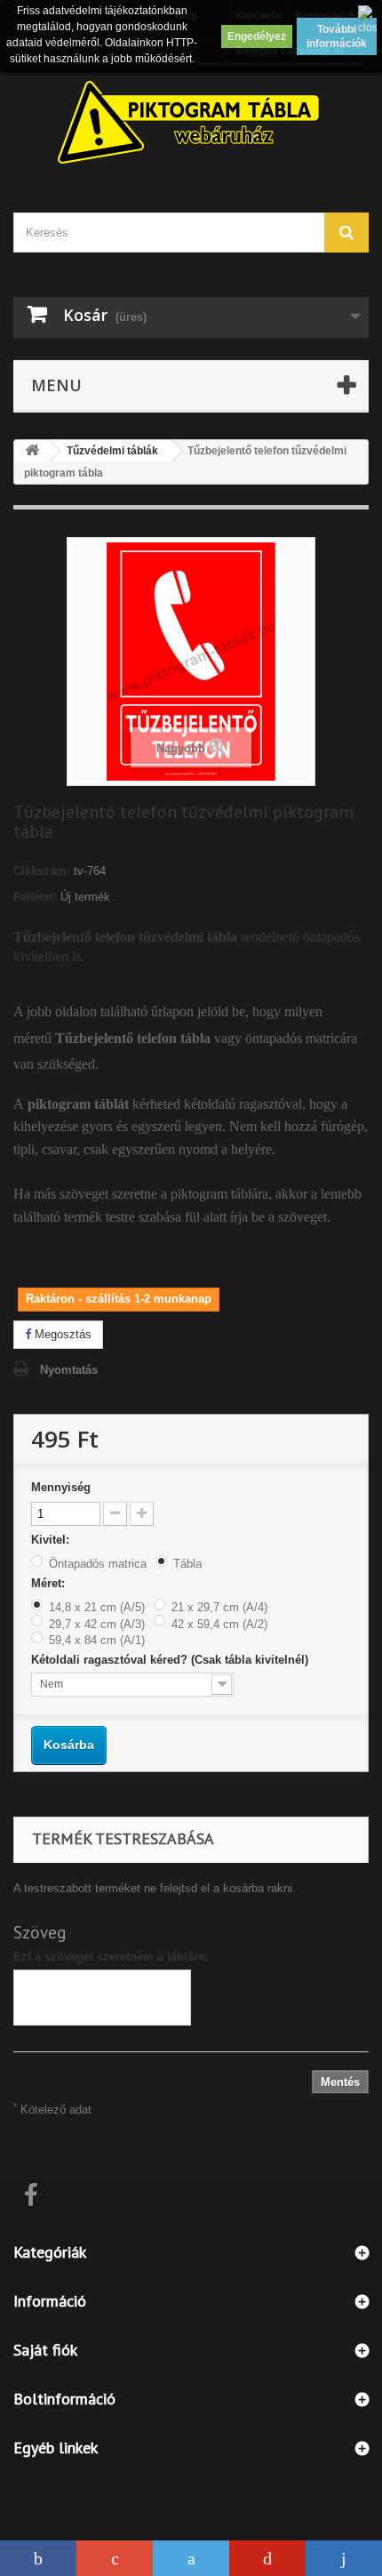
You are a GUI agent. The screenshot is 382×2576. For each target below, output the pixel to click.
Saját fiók (45, 2350)
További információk (337, 36)
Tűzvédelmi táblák (112, 451)
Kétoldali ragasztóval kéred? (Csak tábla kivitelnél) (171, 1660)
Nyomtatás (69, 1370)
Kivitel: (52, 1540)
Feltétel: (35, 897)
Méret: (50, 1583)
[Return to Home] (32, 451)
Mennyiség (61, 1487)
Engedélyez (257, 36)
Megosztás (61, 1334)
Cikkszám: (42, 871)
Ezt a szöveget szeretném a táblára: (111, 1957)
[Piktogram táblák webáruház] (191, 124)
